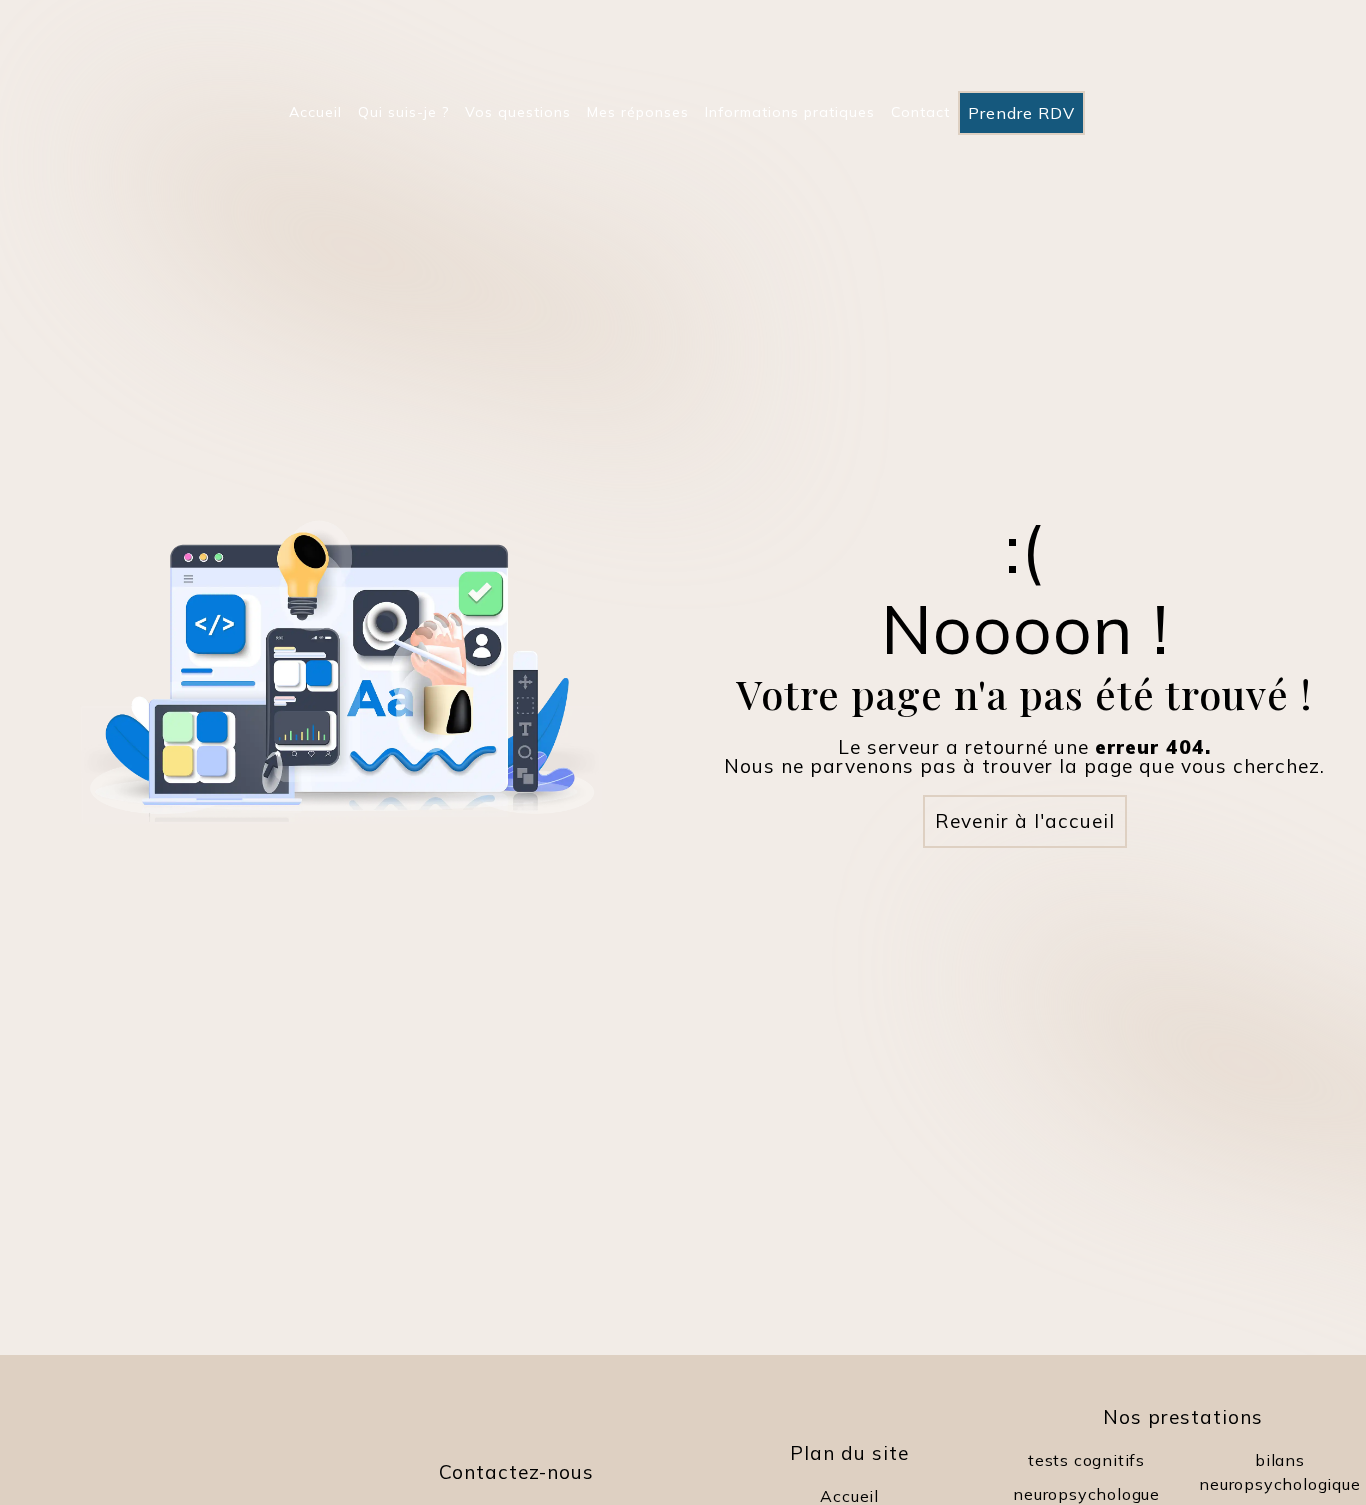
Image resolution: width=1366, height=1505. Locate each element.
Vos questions (518, 112)
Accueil (315, 112)
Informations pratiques (790, 112)
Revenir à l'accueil (1025, 821)
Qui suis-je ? (403, 112)
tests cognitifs (1086, 1460)
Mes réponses (638, 112)
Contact (920, 112)
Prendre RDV (1021, 113)
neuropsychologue (1086, 1494)
